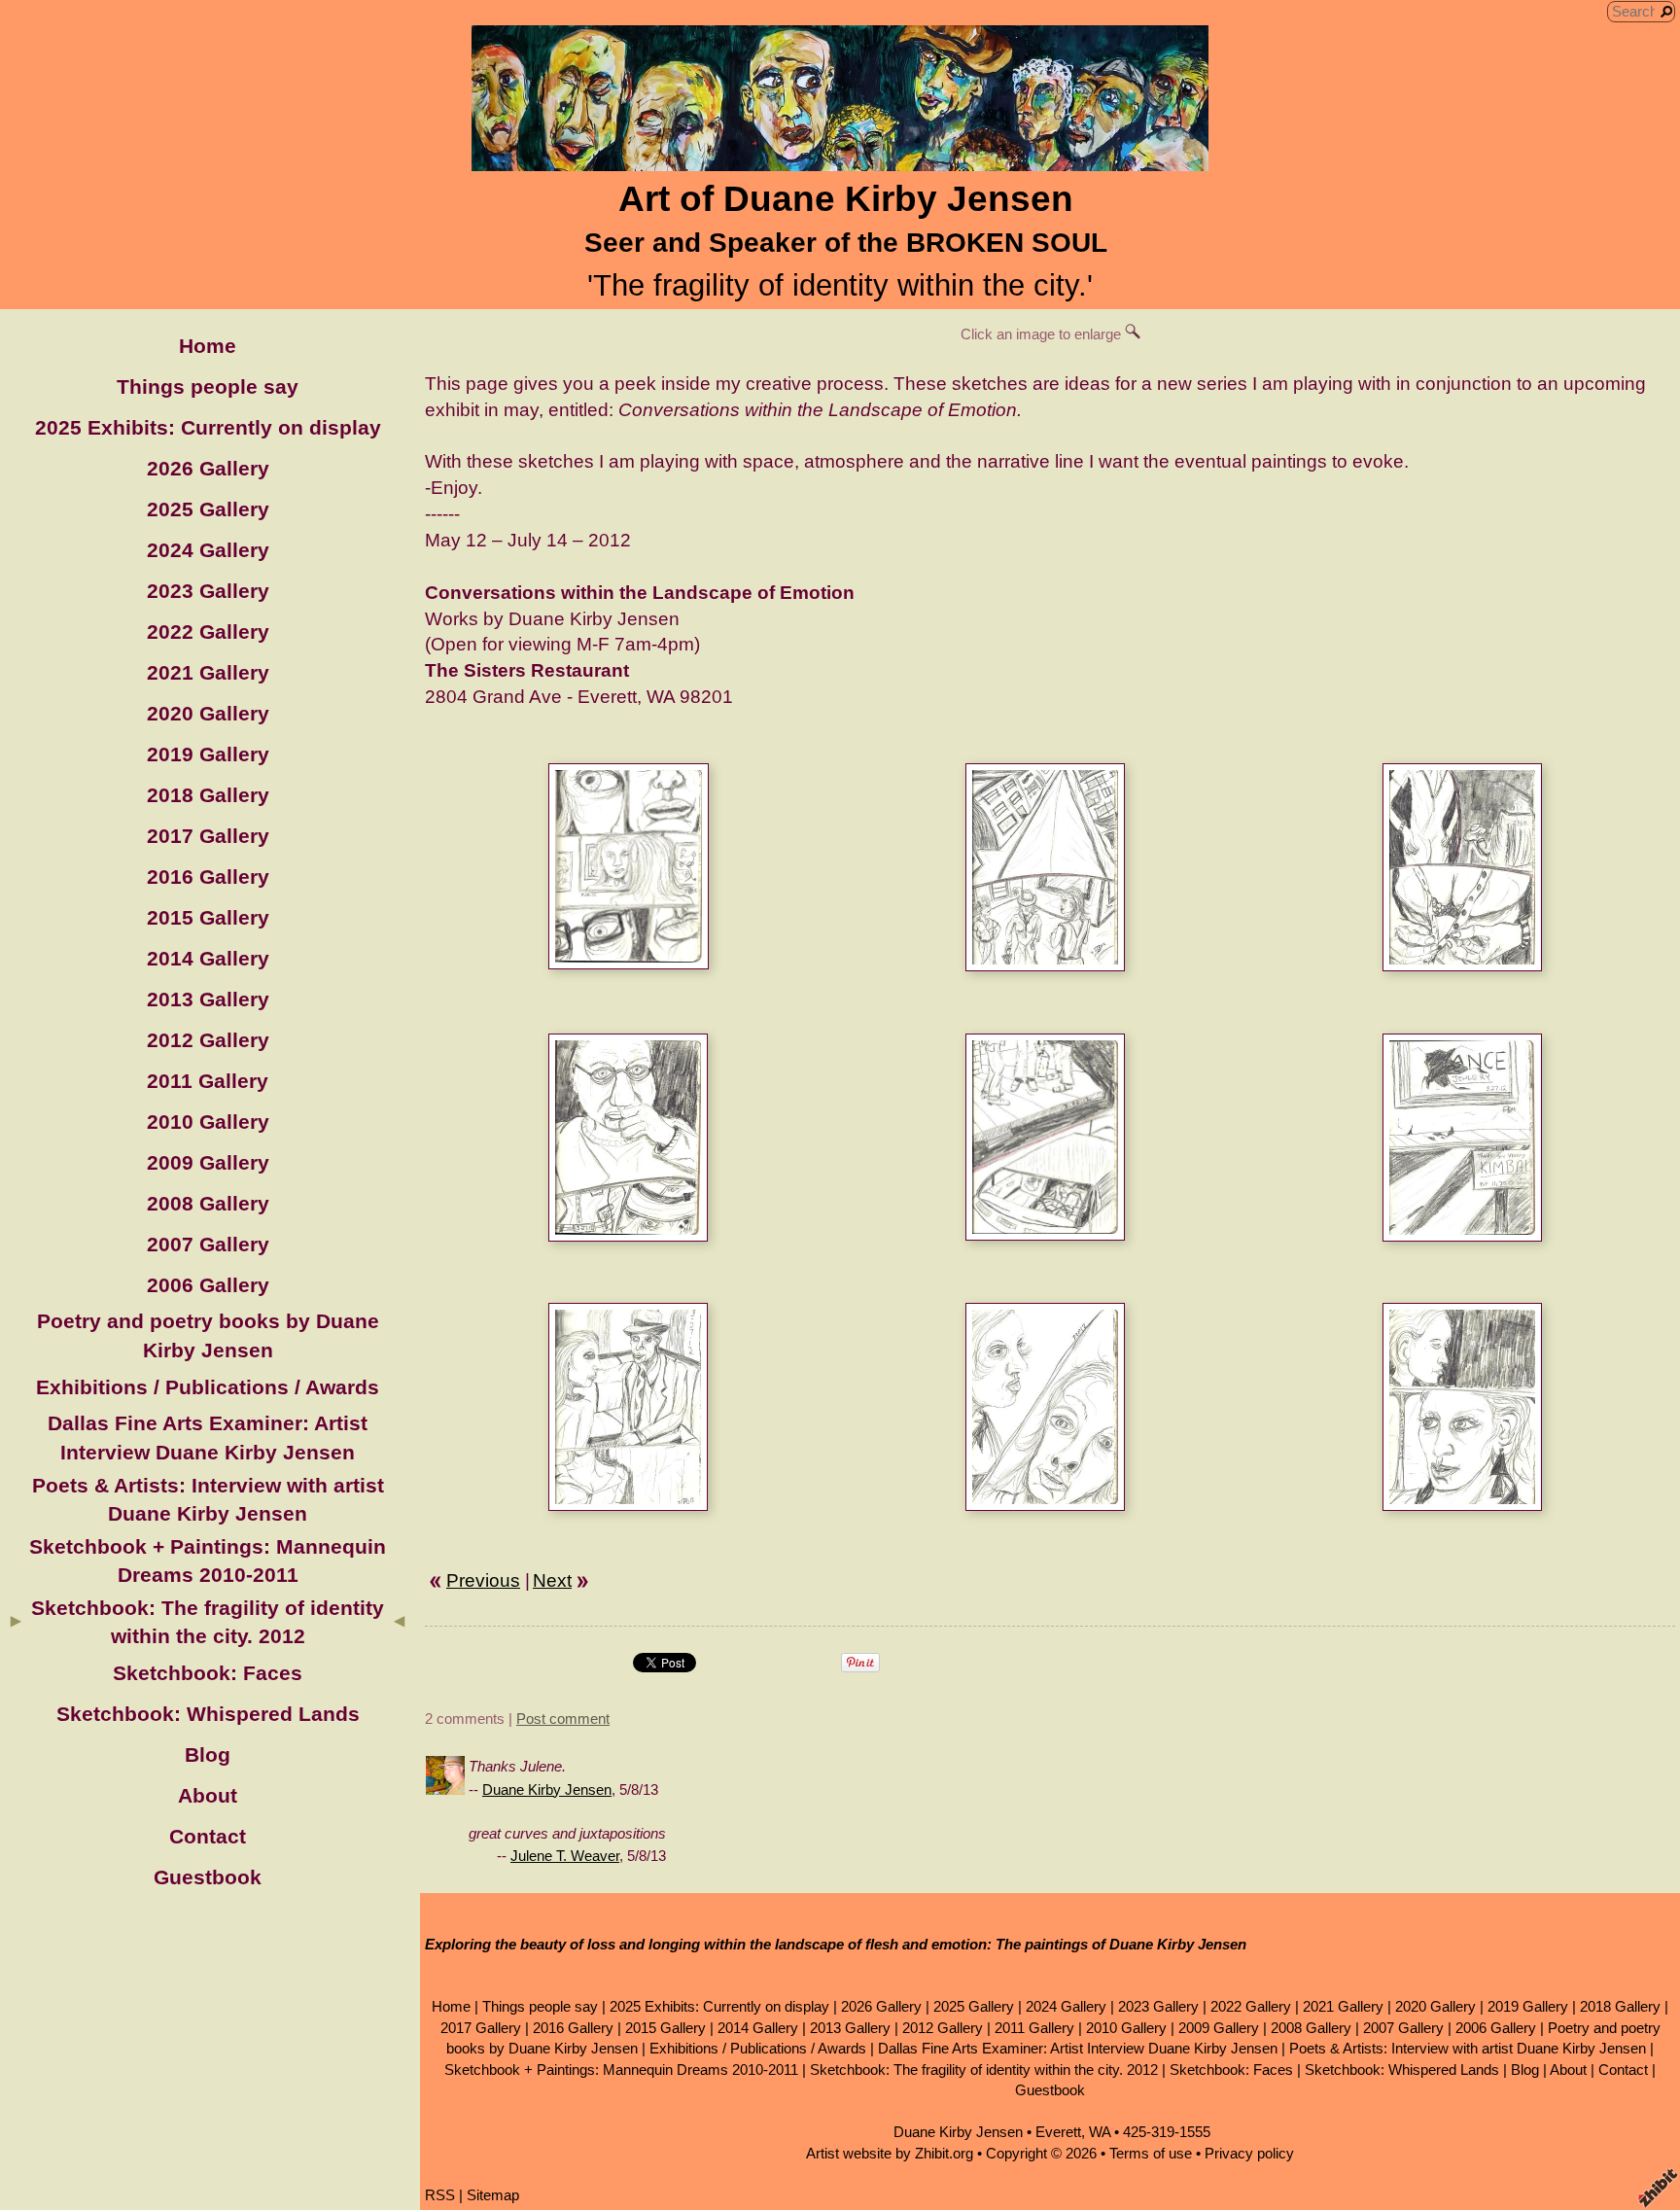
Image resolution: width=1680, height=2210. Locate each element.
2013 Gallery (208, 999)
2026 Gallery (208, 468)
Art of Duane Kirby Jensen (846, 199)
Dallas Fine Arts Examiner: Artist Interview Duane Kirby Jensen (1078, 2048)
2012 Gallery (208, 1040)
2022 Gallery (208, 631)
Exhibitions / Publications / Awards (208, 1387)
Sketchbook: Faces (208, 1673)
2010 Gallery (208, 1122)
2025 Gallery (208, 509)
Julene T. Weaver (565, 1856)
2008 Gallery (208, 1203)
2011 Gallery (208, 1081)
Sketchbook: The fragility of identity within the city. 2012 (984, 2070)
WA (1100, 2132)
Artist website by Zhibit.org (890, 2153)
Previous (483, 1580)
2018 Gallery (208, 795)
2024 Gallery (208, 550)
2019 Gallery (208, 754)
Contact (208, 1836)
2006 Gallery (208, 1285)
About (208, 1795)
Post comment (563, 1719)
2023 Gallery (208, 591)
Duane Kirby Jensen (547, 1789)
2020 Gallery (208, 713)
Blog (208, 1754)
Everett (1058, 2132)
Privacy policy (1249, 2153)
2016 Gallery (208, 877)
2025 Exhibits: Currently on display (208, 427)
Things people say (208, 386)
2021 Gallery (208, 672)
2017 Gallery (208, 836)
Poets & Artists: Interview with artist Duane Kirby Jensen (1468, 2048)
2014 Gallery (208, 958)
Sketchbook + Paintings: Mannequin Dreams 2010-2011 (621, 2070)
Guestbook (208, 1877)
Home (208, 346)
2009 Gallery (208, 1162)
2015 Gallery (208, 917)
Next (552, 1580)
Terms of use (1151, 2153)
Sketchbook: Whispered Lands (208, 1714)
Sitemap (493, 2195)
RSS (440, 2195)
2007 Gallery (208, 1244)
